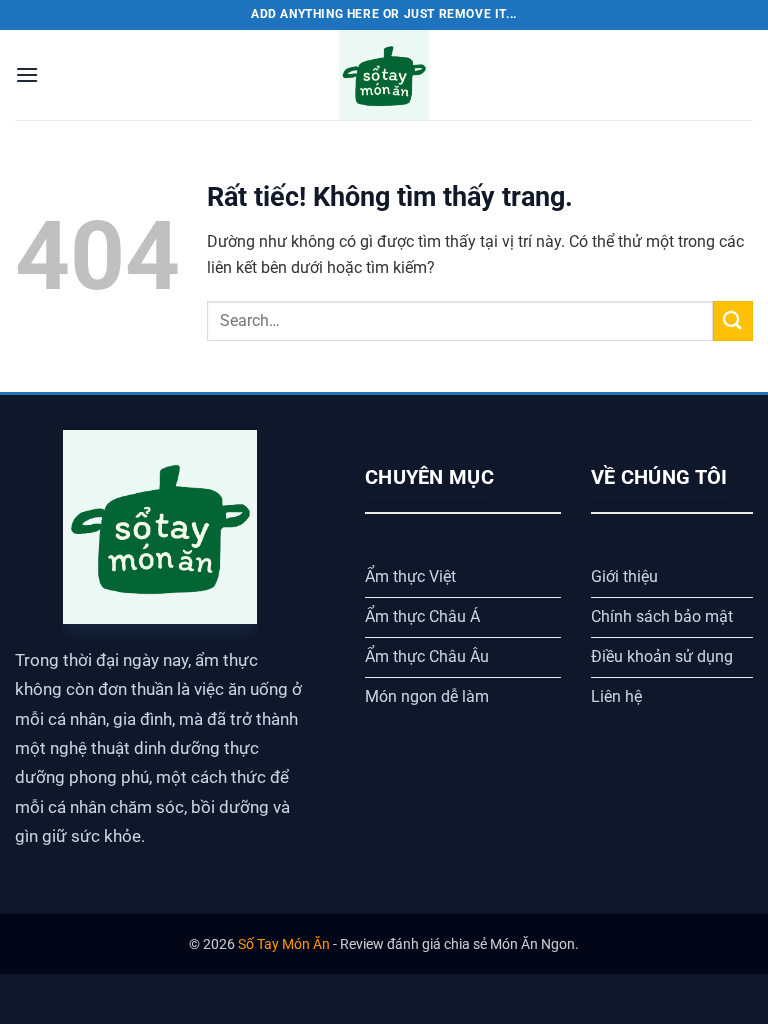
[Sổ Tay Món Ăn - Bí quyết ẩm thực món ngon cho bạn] (384, 75)
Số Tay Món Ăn (284, 944)
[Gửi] (733, 320)
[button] (27, 74)
